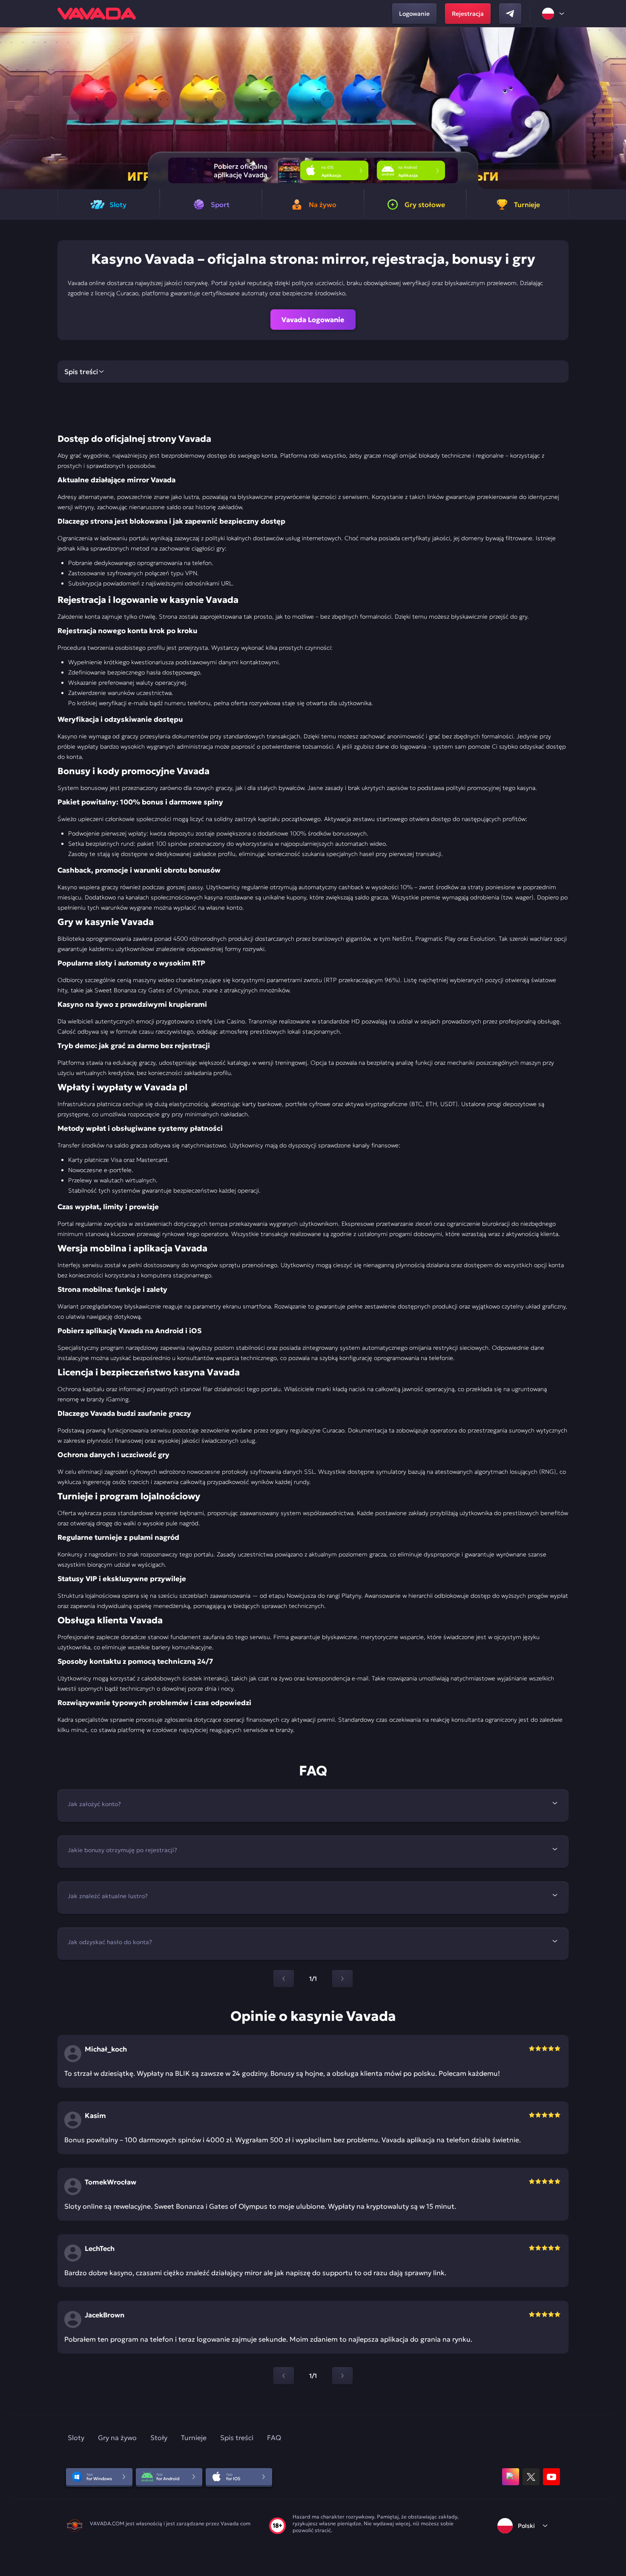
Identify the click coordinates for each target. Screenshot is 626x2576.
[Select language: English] (554, 14)
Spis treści (237, 2438)
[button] (616, 108)
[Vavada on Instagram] (511, 2477)
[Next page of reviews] (342, 2376)
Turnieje (194, 2438)
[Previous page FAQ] (284, 1979)
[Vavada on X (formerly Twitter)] (531, 2477)
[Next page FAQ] (342, 1979)
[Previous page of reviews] (284, 2376)
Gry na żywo (117, 2438)
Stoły (159, 2438)
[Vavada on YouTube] (551, 2477)
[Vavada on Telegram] (510, 14)
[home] (97, 14)
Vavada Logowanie (313, 320)
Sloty (76, 2438)
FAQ (274, 2438)
